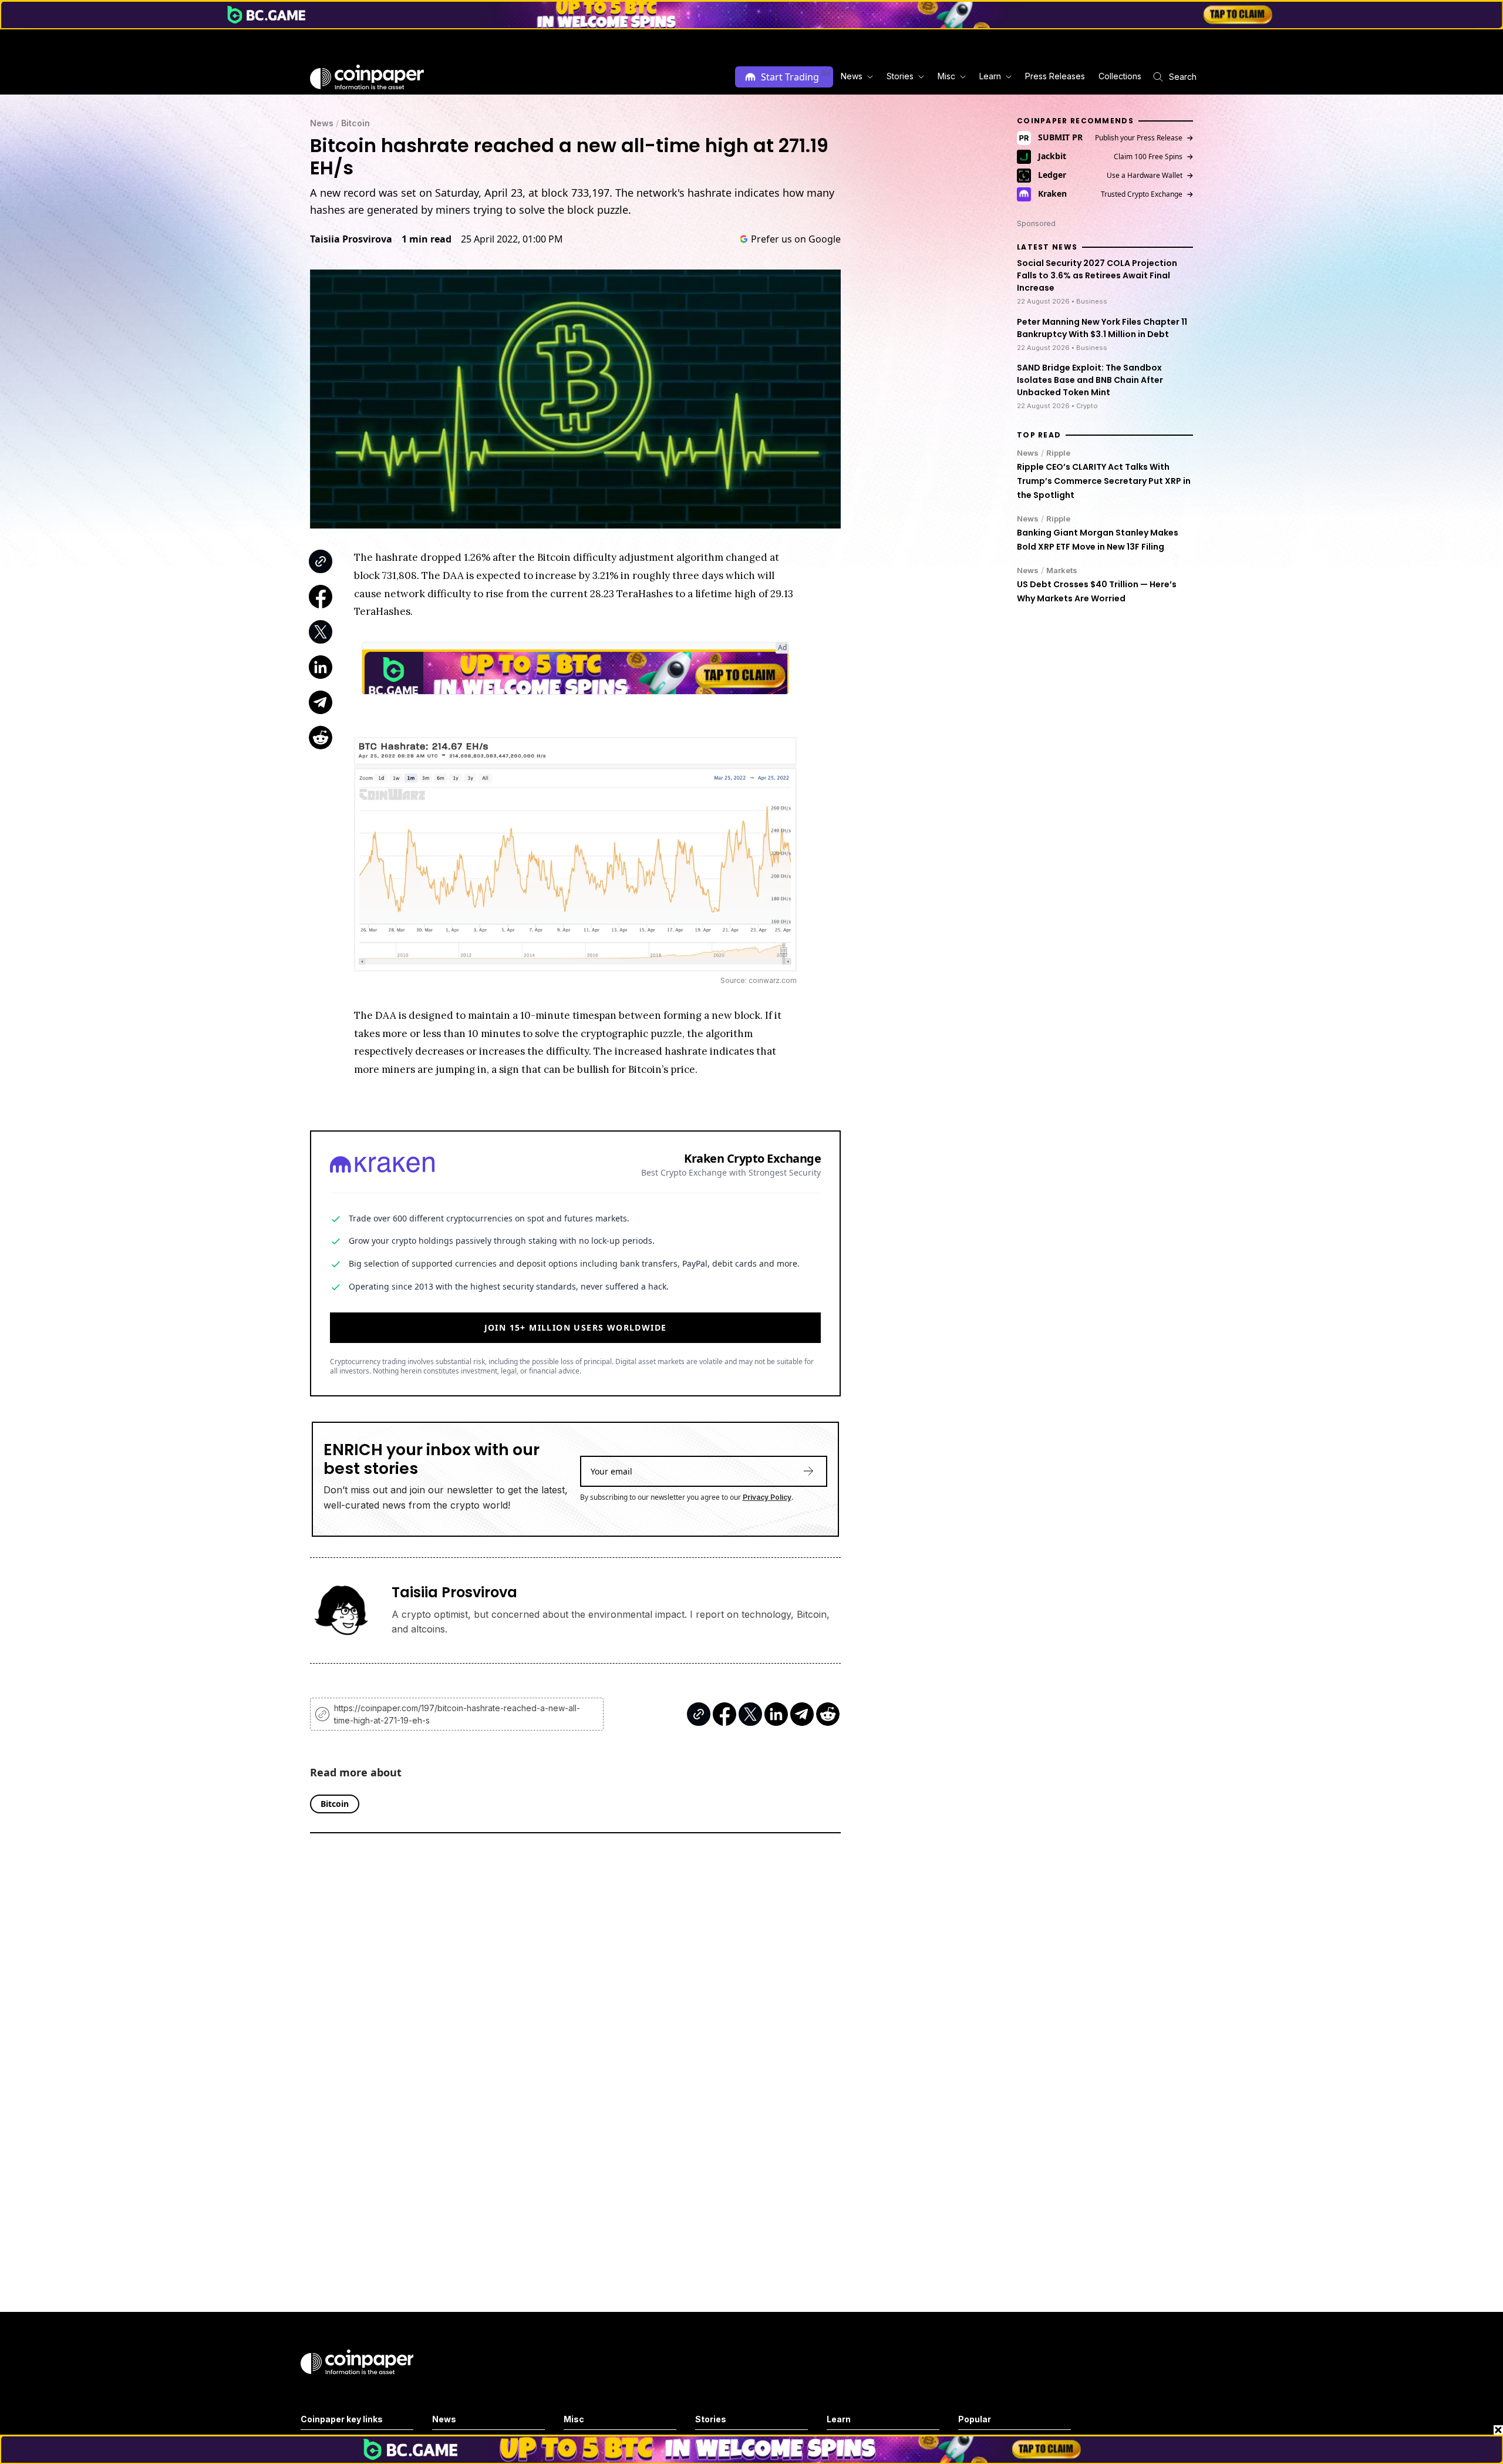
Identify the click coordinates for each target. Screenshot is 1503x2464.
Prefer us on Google (796, 239)
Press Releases (1055, 76)
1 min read (427, 239)
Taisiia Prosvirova (351, 239)
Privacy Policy (767, 1497)
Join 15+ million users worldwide (576, 1327)
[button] (1054, 77)
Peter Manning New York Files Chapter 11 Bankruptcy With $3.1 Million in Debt (1102, 328)
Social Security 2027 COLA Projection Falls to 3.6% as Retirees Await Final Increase (1097, 276)
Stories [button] (900, 76)
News (322, 123)
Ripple (1058, 453)
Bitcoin (355, 123)
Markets (1062, 570)
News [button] (852, 76)
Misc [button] (946, 76)
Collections (1120, 76)
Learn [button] (990, 76)
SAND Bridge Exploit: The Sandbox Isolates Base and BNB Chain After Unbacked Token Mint (1090, 381)
